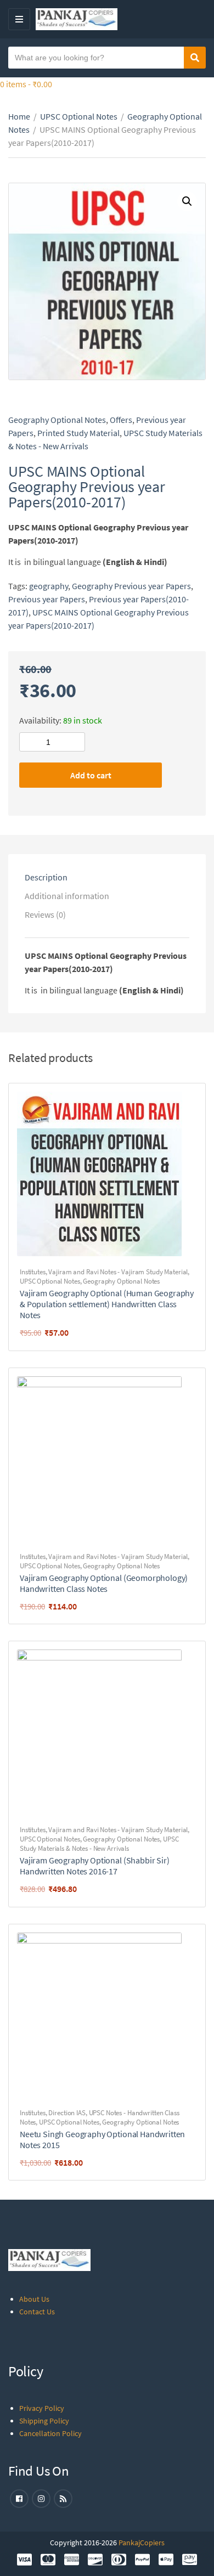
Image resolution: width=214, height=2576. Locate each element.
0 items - (26, 84)
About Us (34, 2299)
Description (46, 877)
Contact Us (37, 2312)
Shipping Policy (44, 2421)
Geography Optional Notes (57, 420)
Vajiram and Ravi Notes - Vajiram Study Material (118, 1272)
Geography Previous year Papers (131, 586)
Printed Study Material (78, 433)
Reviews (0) (45, 914)
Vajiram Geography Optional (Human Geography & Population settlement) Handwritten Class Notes (107, 1304)
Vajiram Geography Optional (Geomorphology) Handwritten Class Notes (104, 1583)
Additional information (67, 896)
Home (19, 116)
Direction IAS (67, 2113)
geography (49, 586)
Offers (121, 420)
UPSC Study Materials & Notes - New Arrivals (99, 1844)
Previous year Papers (47, 599)
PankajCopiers (142, 2543)
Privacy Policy (42, 2408)
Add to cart (91, 775)
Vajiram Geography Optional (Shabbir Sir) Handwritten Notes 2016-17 (95, 1866)
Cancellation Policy (50, 2433)
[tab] (107, 877)
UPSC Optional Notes (79, 116)
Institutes (33, 1272)
